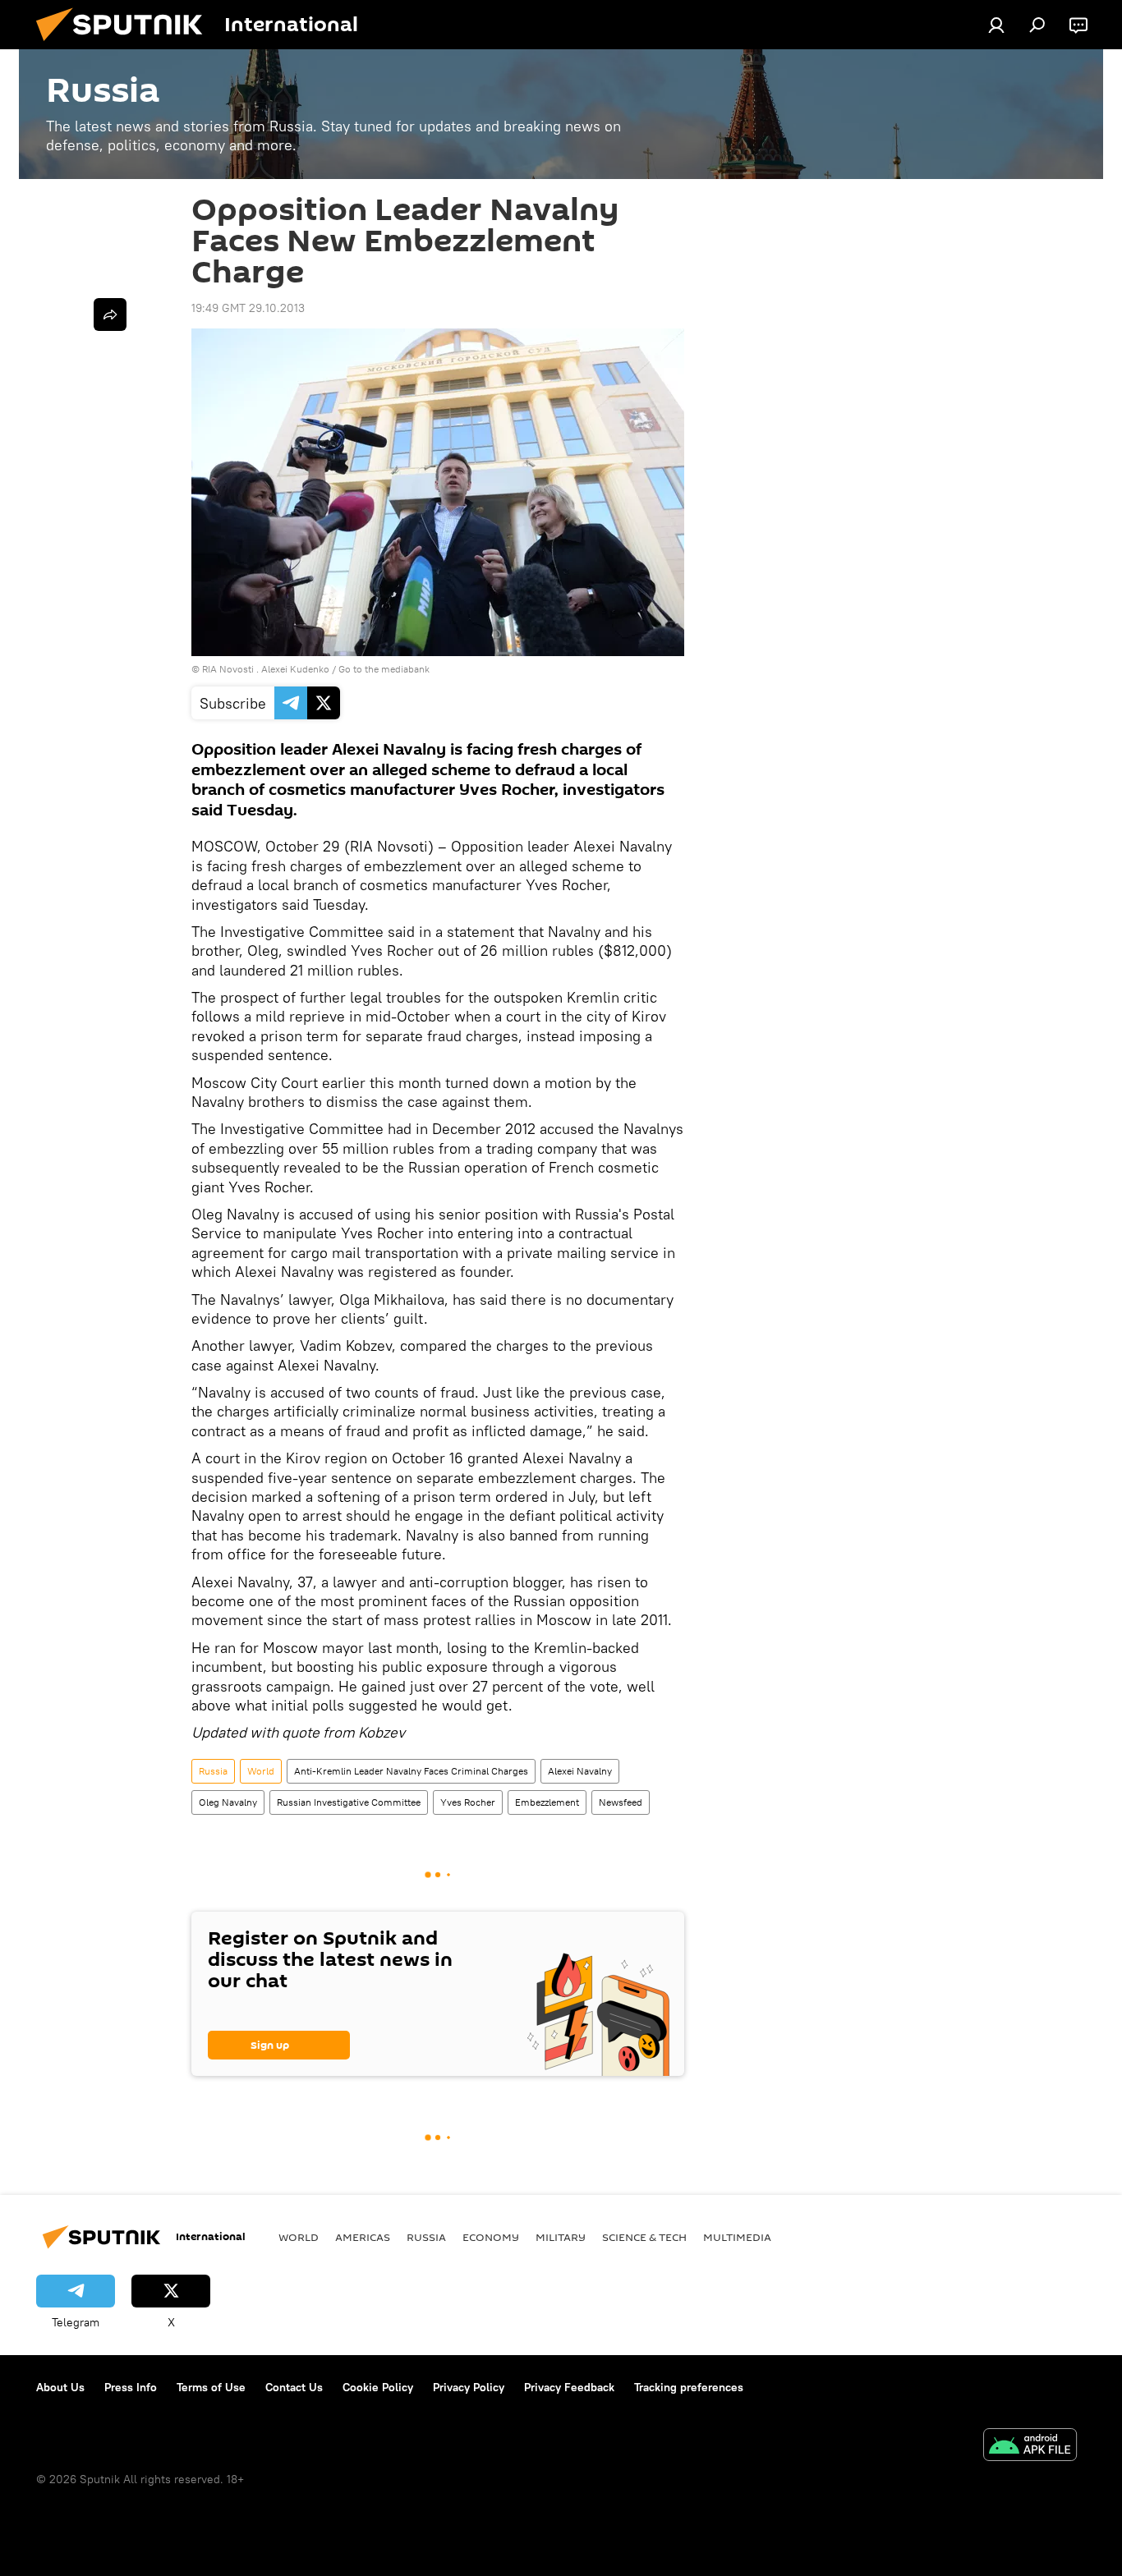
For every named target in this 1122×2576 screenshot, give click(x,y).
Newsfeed (621, 1802)
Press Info (131, 2387)
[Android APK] (1030, 2447)
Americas (363, 2237)
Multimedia (737, 2237)
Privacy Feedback (569, 2387)
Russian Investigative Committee (349, 1802)
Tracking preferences (689, 2387)
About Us (60, 2387)
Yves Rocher (468, 1802)
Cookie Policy (378, 2387)
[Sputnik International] (126, 45)
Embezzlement (547, 1802)
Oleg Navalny (228, 1802)
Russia (213, 1771)
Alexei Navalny (580, 1771)
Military (561, 2237)
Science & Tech (644, 2237)
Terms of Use (211, 2387)
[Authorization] (996, 25)
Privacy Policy (469, 2387)
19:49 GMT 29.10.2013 (248, 308)
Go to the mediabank (384, 669)
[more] (110, 315)
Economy (491, 2237)
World (261, 1771)
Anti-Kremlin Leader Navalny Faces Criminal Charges (411, 1771)
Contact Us (294, 2387)
